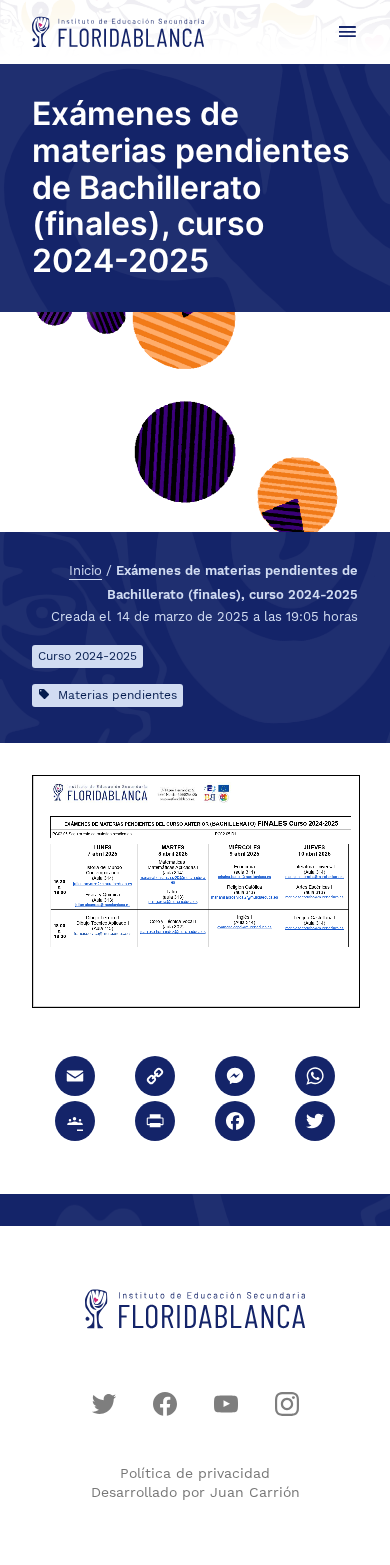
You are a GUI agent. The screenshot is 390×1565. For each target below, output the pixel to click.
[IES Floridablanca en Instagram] (287, 1404)
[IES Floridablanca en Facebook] (165, 1404)
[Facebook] (235, 1123)
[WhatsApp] (315, 1078)
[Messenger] (235, 1078)
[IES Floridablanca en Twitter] (104, 1404)
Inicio (85, 571)
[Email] (75, 1078)
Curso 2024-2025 (87, 656)
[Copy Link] (155, 1078)
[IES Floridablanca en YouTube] (226, 1404)
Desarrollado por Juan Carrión (195, 1492)
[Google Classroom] (75, 1123)
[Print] (155, 1123)
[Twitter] (315, 1123)
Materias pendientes (117, 695)
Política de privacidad (195, 1473)
